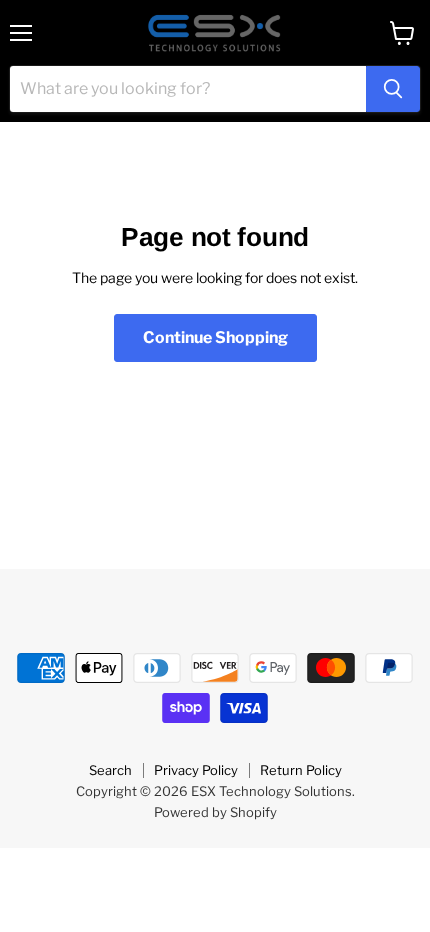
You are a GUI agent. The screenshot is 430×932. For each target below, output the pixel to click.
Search (110, 770)
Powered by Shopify (215, 812)
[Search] (393, 89)
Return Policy (301, 770)
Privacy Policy (196, 770)
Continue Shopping (215, 337)
